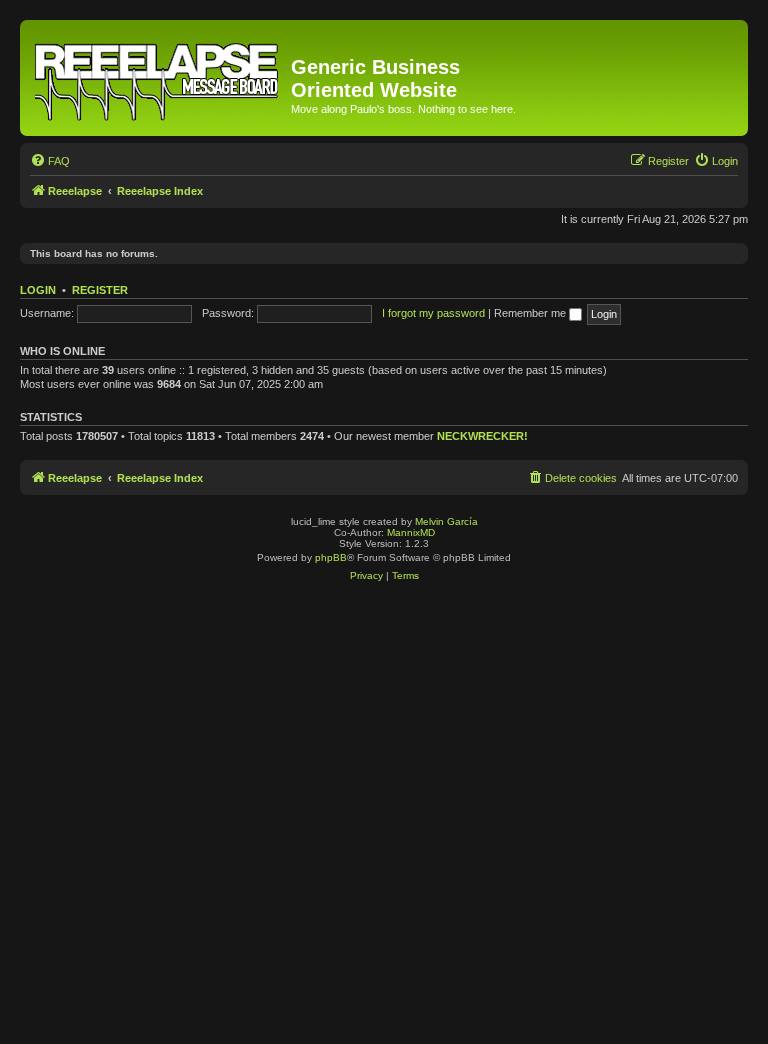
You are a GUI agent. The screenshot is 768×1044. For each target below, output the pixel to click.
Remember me (531, 313)
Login (38, 290)
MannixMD (411, 532)
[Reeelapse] (158, 78)
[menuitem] (50, 161)
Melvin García (446, 521)
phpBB (331, 557)
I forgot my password (433, 313)
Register (100, 290)
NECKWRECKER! (482, 436)
